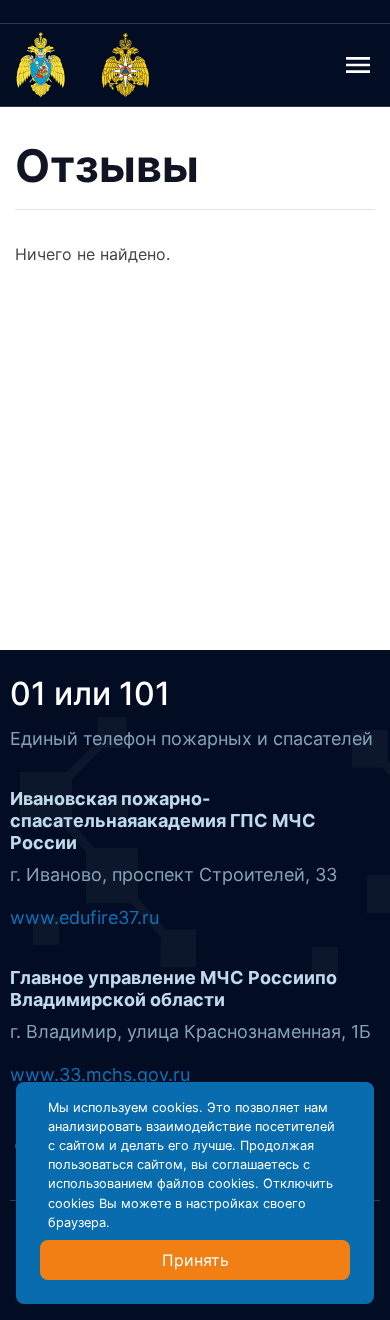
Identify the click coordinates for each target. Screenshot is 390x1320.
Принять (195, 1260)
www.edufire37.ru (84, 917)
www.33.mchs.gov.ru (100, 1074)
